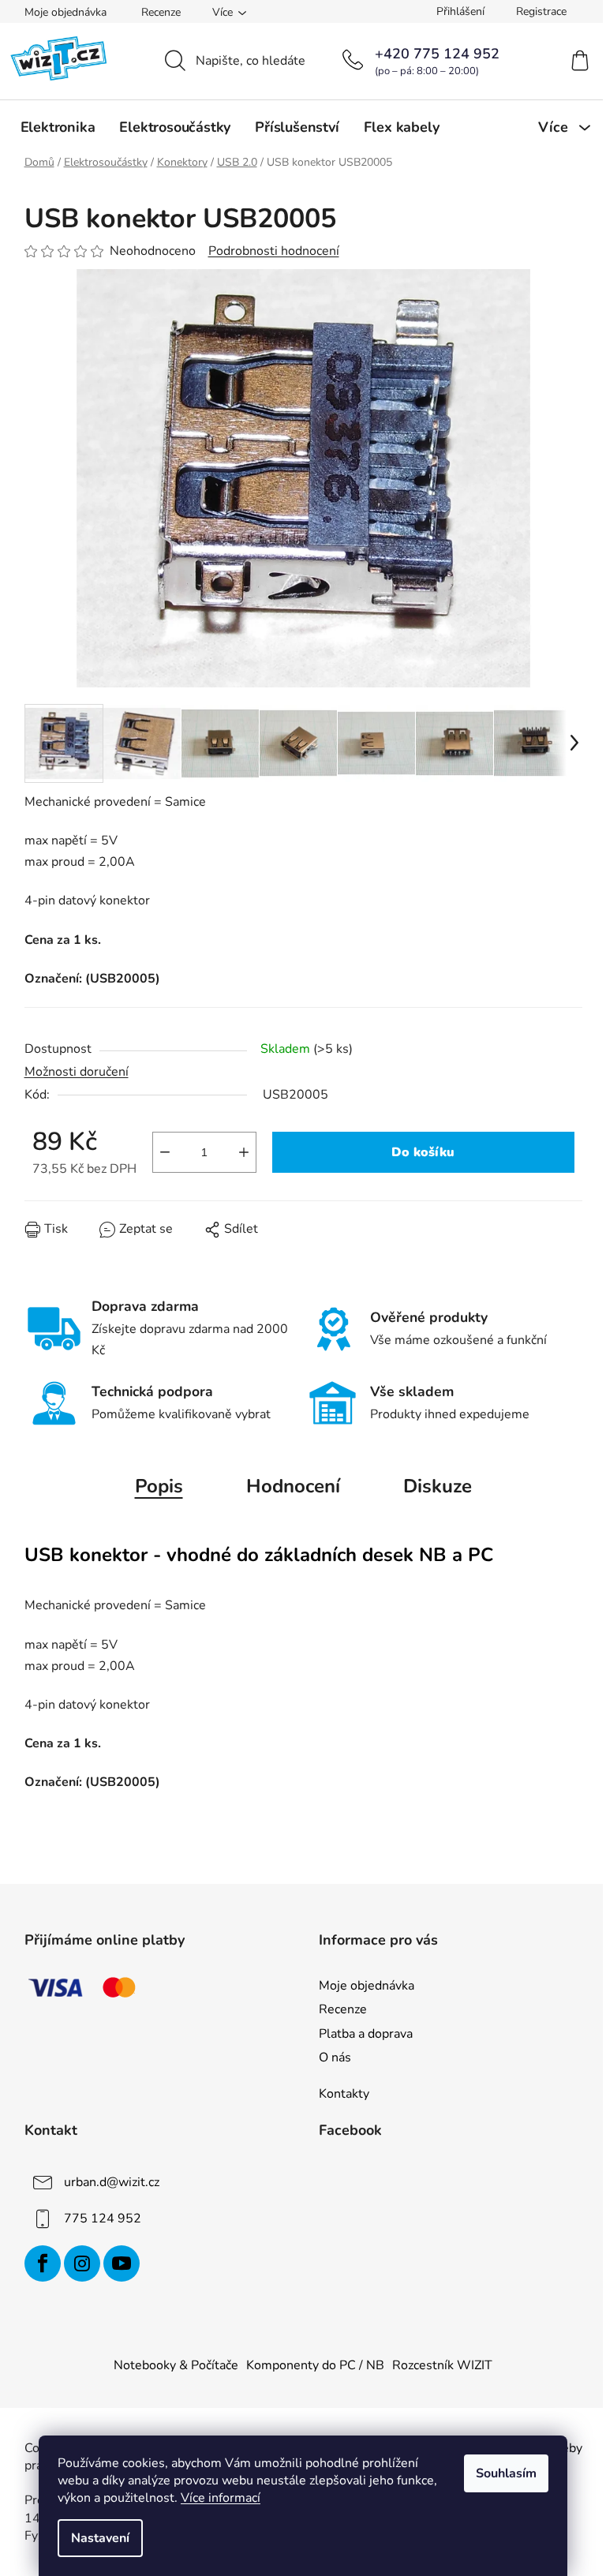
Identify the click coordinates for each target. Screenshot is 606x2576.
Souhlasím (506, 2473)
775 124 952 (103, 2218)
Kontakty (344, 2094)
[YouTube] (122, 2263)
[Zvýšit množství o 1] (244, 1152)
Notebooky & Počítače (176, 2365)
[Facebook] (43, 2263)
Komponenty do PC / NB (315, 2365)
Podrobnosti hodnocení (274, 251)
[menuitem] (58, 127)
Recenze (161, 12)
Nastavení (100, 2538)
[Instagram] (82, 2263)
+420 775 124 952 (437, 54)
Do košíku (423, 1152)
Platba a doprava (366, 2034)
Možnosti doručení (77, 1072)
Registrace (541, 11)
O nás (335, 2057)
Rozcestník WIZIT (442, 2365)
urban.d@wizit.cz (112, 2182)
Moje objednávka (65, 12)
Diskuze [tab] (438, 1486)
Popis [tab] (159, 1486)
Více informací (221, 2498)
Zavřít (114, 1241)
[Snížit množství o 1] (165, 1152)
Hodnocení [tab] (293, 1486)
